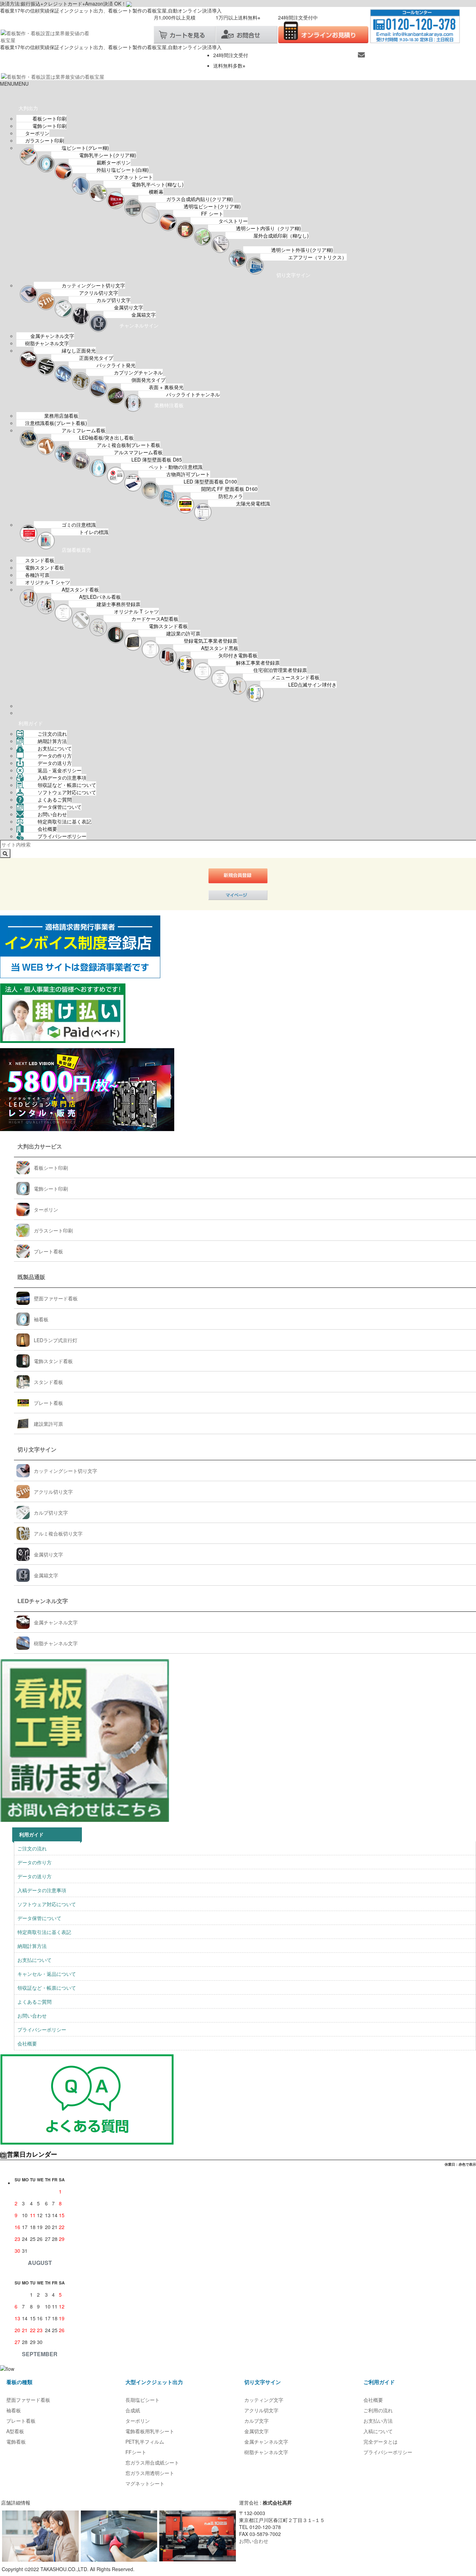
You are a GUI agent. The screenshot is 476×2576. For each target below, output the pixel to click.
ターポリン (37, 133)
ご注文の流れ (52, 734)
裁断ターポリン (114, 162)
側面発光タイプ (148, 380)
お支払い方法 (378, 2421)
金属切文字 (256, 2431)
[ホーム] (10, 94)
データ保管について (60, 807)
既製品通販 (31, 1277)
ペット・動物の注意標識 (176, 467)
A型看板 (15, 2431)
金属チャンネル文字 (52, 336)
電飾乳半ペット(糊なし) (158, 184)
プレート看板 (48, 1251)
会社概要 (47, 829)
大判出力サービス (40, 1146)
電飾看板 (16, 2442)
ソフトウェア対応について (67, 792)
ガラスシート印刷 (45, 140)
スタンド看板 (40, 560)
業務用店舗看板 (61, 416)
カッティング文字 (264, 2400)
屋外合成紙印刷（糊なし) (281, 235)
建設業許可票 (48, 1424)
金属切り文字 (129, 307)
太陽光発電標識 (253, 503)
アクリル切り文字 (99, 293)
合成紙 (133, 2410)
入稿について (378, 2431)
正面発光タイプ (96, 358)
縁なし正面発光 (79, 350)
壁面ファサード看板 (56, 1298)
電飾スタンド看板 (45, 567)
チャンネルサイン (139, 325)
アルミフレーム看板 (84, 430)
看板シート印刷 (49, 118)
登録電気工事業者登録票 (210, 641)
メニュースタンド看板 (295, 677)
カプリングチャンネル (138, 372)
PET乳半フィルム (145, 2442)
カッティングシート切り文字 (93, 285)
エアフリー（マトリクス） (317, 257)
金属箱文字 (144, 315)
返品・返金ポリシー (60, 770)
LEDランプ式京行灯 (56, 1340)
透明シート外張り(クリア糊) (302, 250)
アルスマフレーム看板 (138, 452)
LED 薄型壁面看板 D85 (157, 459)
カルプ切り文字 (114, 300)
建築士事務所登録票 (118, 604)
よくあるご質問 (55, 799)
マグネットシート (133, 177)
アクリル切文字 (261, 2410)
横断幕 (156, 192)
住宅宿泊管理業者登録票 (280, 670)
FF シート (212, 214)
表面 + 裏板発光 (166, 387)
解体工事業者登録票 (258, 663)
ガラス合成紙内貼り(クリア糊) (200, 199)
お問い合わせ (52, 814)
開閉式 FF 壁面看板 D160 (229, 489)
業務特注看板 (169, 405)
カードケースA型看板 (155, 619)
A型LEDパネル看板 (100, 597)
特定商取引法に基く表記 (64, 821)
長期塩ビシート (143, 2400)
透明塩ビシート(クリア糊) (212, 206)
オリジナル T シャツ (48, 582)
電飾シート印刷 (49, 126)
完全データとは (381, 2442)
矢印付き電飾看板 (238, 655)
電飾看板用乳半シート (150, 2431)
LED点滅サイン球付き (312, 684)
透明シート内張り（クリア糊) (268, 228)
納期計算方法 (52, 741)
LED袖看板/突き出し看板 (106, 438)
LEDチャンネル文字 (43, 1601)
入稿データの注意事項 (62, 778)
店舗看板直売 (76, 550)
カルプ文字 (256, 2421)
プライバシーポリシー (62, 836)
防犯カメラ (231, 496)
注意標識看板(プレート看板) (56, 423)
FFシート (136, 2452)
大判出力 (28, 108)
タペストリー (233, 221)
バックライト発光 (116, 365)
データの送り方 (55, 763)
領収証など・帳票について (67, 785)
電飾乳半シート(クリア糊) (108, 155)
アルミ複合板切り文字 (58, 1533)
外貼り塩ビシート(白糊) (123, 170)
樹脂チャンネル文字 (47, 343)
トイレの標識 (94, 532)
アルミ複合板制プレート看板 (129, 445)
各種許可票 (37, 575)
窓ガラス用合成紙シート (152, 2462)
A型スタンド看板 (80, 589)
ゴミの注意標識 (79, 525)
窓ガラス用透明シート (150, 2473)
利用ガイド (31, 723)
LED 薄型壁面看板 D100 (210, 481)
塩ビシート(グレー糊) (85, 148)
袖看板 (41, 1319)
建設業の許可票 (183, 633)
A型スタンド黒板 (220, 648)
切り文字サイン (293, 275)
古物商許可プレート (188, 474)
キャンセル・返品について (47, 1974)
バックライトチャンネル (193, 394)
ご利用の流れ (378, 2410)
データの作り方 (55, 756)
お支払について (55, 748)
